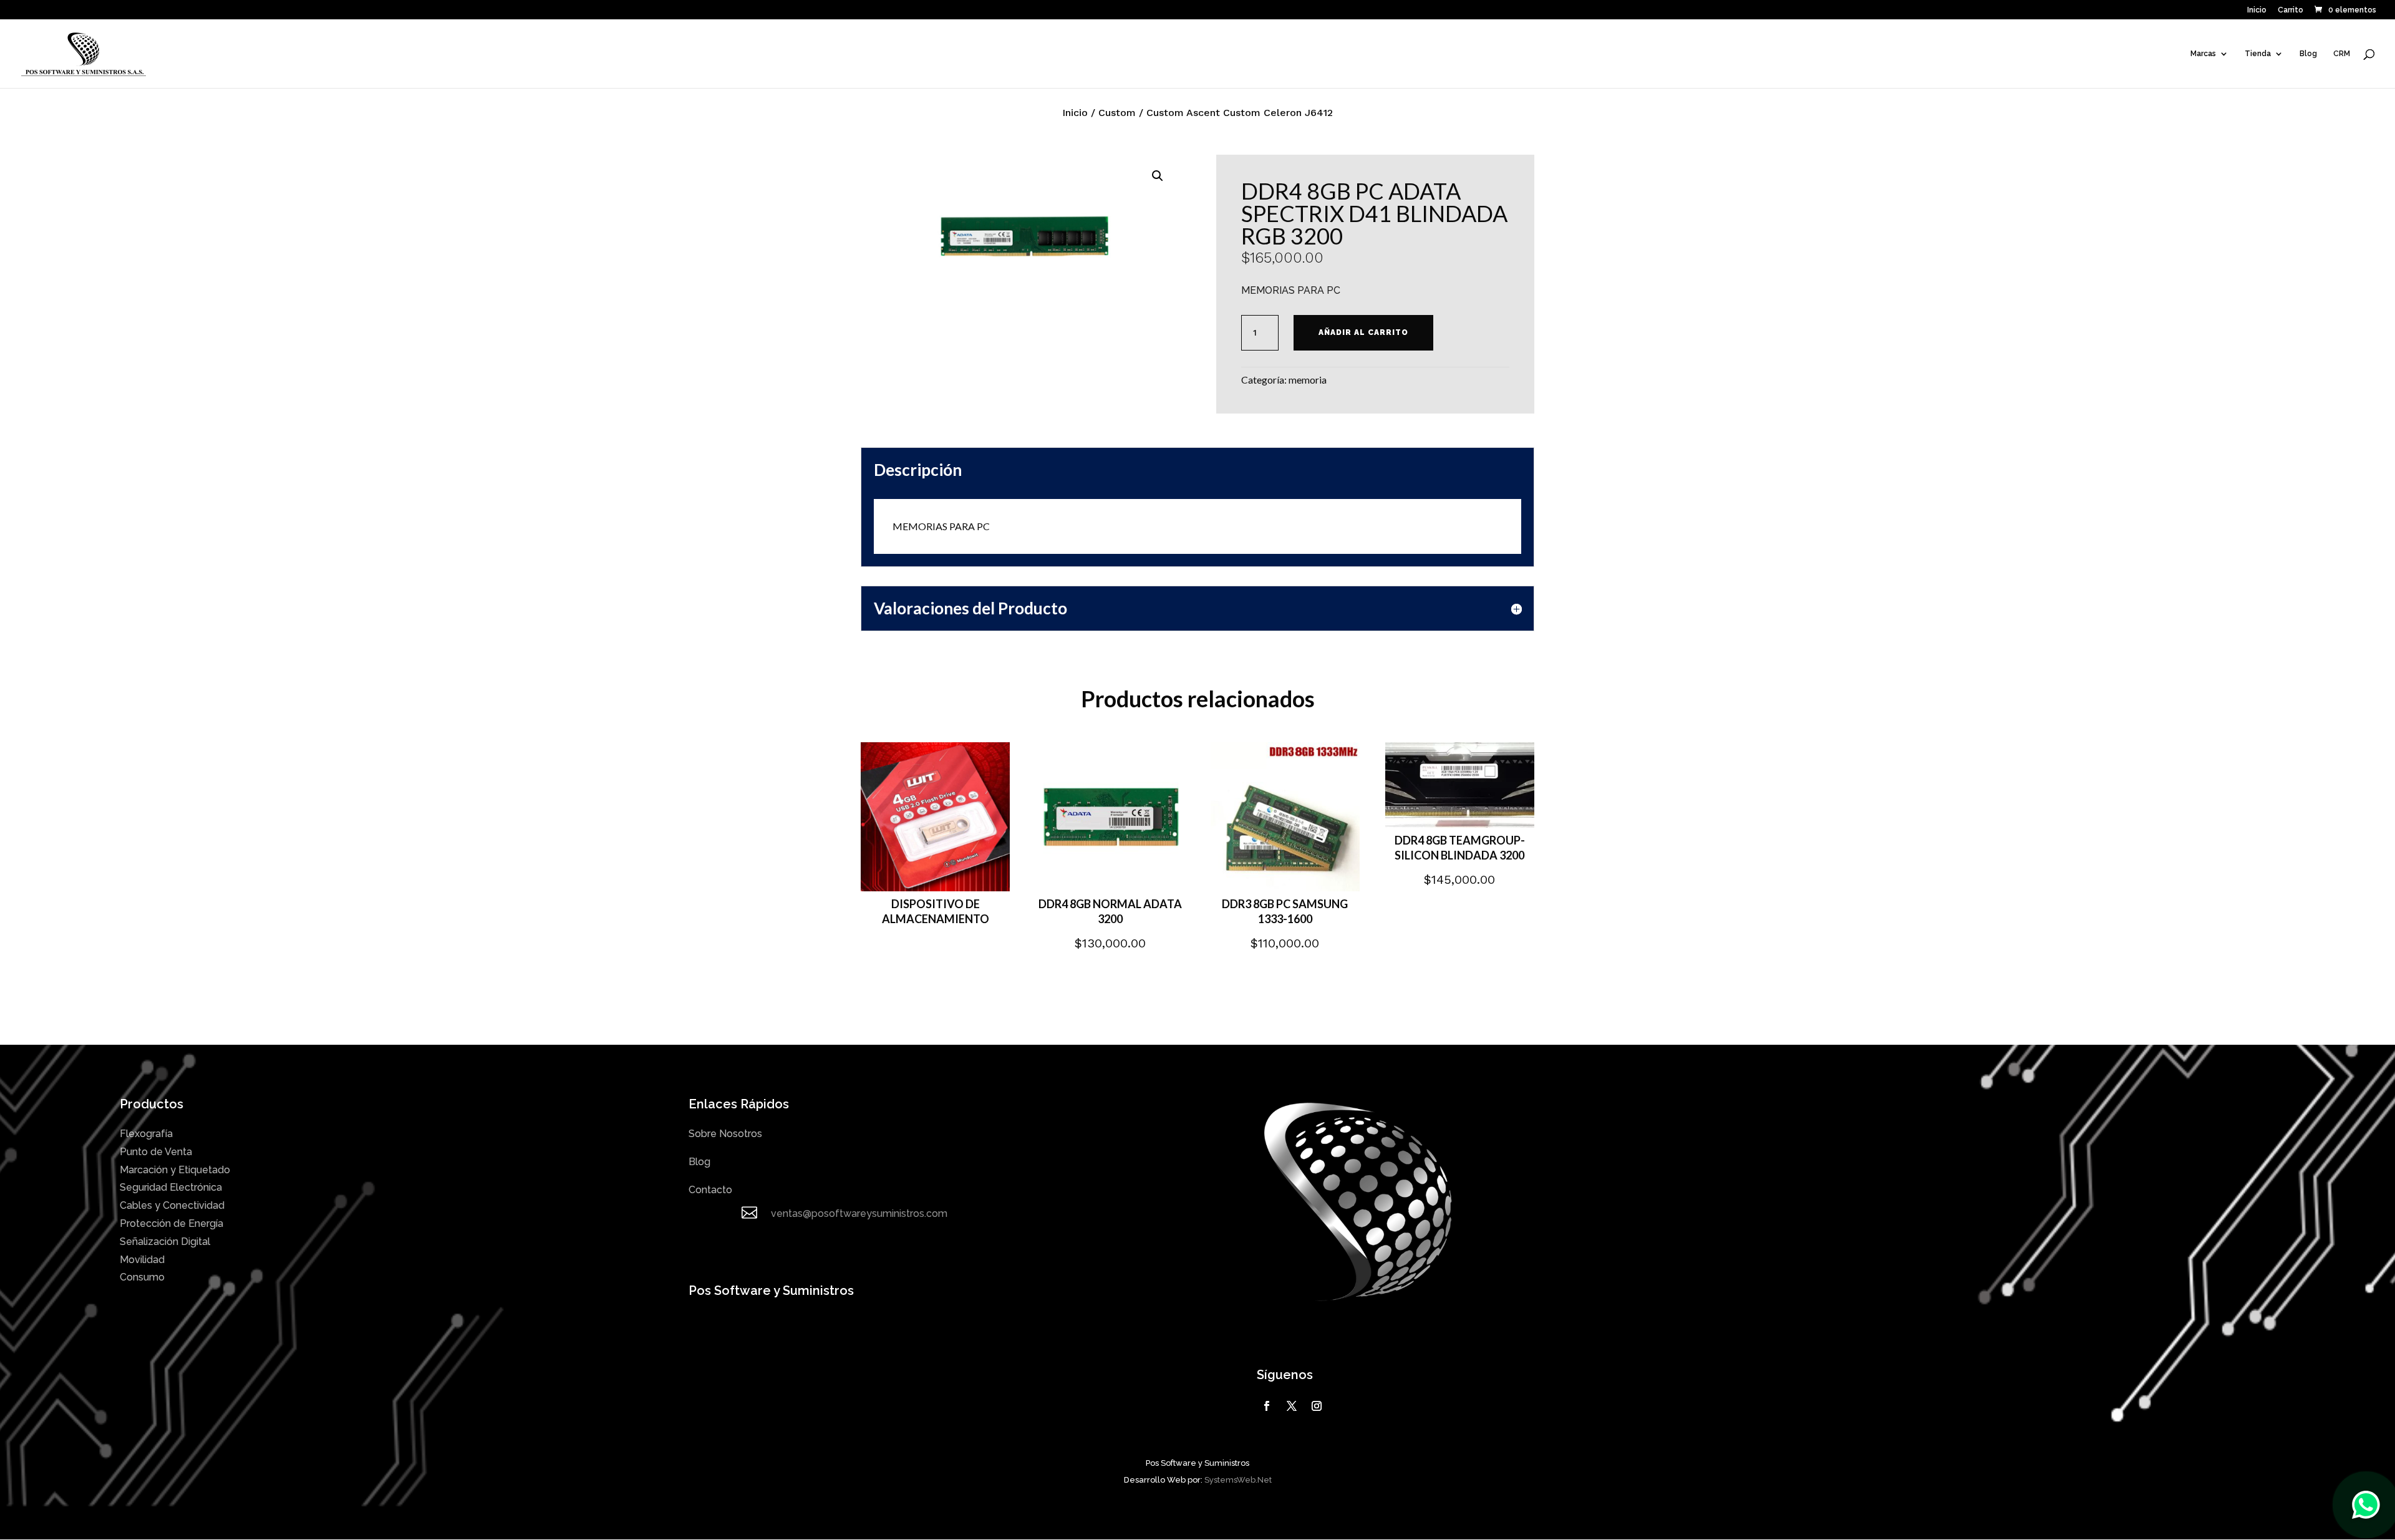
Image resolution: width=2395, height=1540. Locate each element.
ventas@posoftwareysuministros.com (859, 1213)
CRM (2342, 54)
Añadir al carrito (1363, 332)
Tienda (2258, 54)
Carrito (2291, 10)
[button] (1158, 176)
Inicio (2257, 10)
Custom (1117, 113)
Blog (2308, 54)
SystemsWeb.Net (1238, 1480)
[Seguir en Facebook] (1267, 1406)
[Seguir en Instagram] (1317, 1406)
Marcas (2203, 54)
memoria (1308, 380)
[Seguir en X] (1292, 1406)
